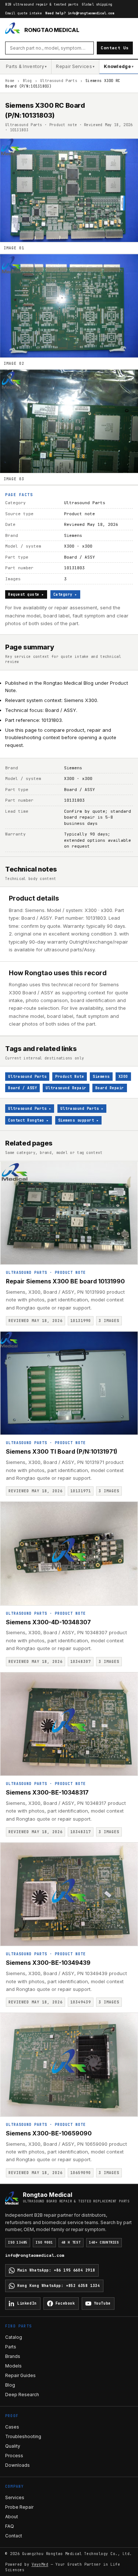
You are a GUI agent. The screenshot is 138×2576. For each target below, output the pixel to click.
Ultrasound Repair (66, 1088)
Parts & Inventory (26, 66)
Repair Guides (20, 2375)
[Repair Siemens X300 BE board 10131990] (69, 1213)
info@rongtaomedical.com (35, 2255)
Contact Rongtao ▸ (29, 1120)
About (12, 2517)
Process (14, 2456)
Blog (27, 81)
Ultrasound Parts (59, 81)
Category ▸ (65, 594)
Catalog (14, 2337)
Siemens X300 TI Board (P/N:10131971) (62, 1451)
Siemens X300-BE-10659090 (49, 2133)
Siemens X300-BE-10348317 (47, 1792)
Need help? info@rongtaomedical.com (80, 13)
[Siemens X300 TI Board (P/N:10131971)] (69, 1383)
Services (15, 2497)
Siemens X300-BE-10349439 (48, 1963)
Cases (12, 2427)
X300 (123, 1077)
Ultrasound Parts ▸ (30, 1109)
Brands (13, 2356)
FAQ (10, 2526)
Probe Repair (19, 2507)
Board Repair (110, 1088)
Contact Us (115, 48)
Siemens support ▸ (79, 1120)
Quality (13, 2446)
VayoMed (40, 2564)
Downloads (17, 2465)
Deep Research (22, 2395)
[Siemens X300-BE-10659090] (69, 2065)
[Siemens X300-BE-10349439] (69, 1894)
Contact (14, 2536)
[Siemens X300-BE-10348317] (69, 1724)
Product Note (70, 1077)
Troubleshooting (23, 2436)
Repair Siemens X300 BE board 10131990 (65, 1281)
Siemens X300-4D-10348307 (48, 1622)
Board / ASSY (22, 1088)
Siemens (101, 1077)
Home (10, 81)
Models (13, 2366)
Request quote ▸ (26, 594)
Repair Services (75, 66)
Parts (11, 2347)
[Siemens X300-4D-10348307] (69, 1554)
